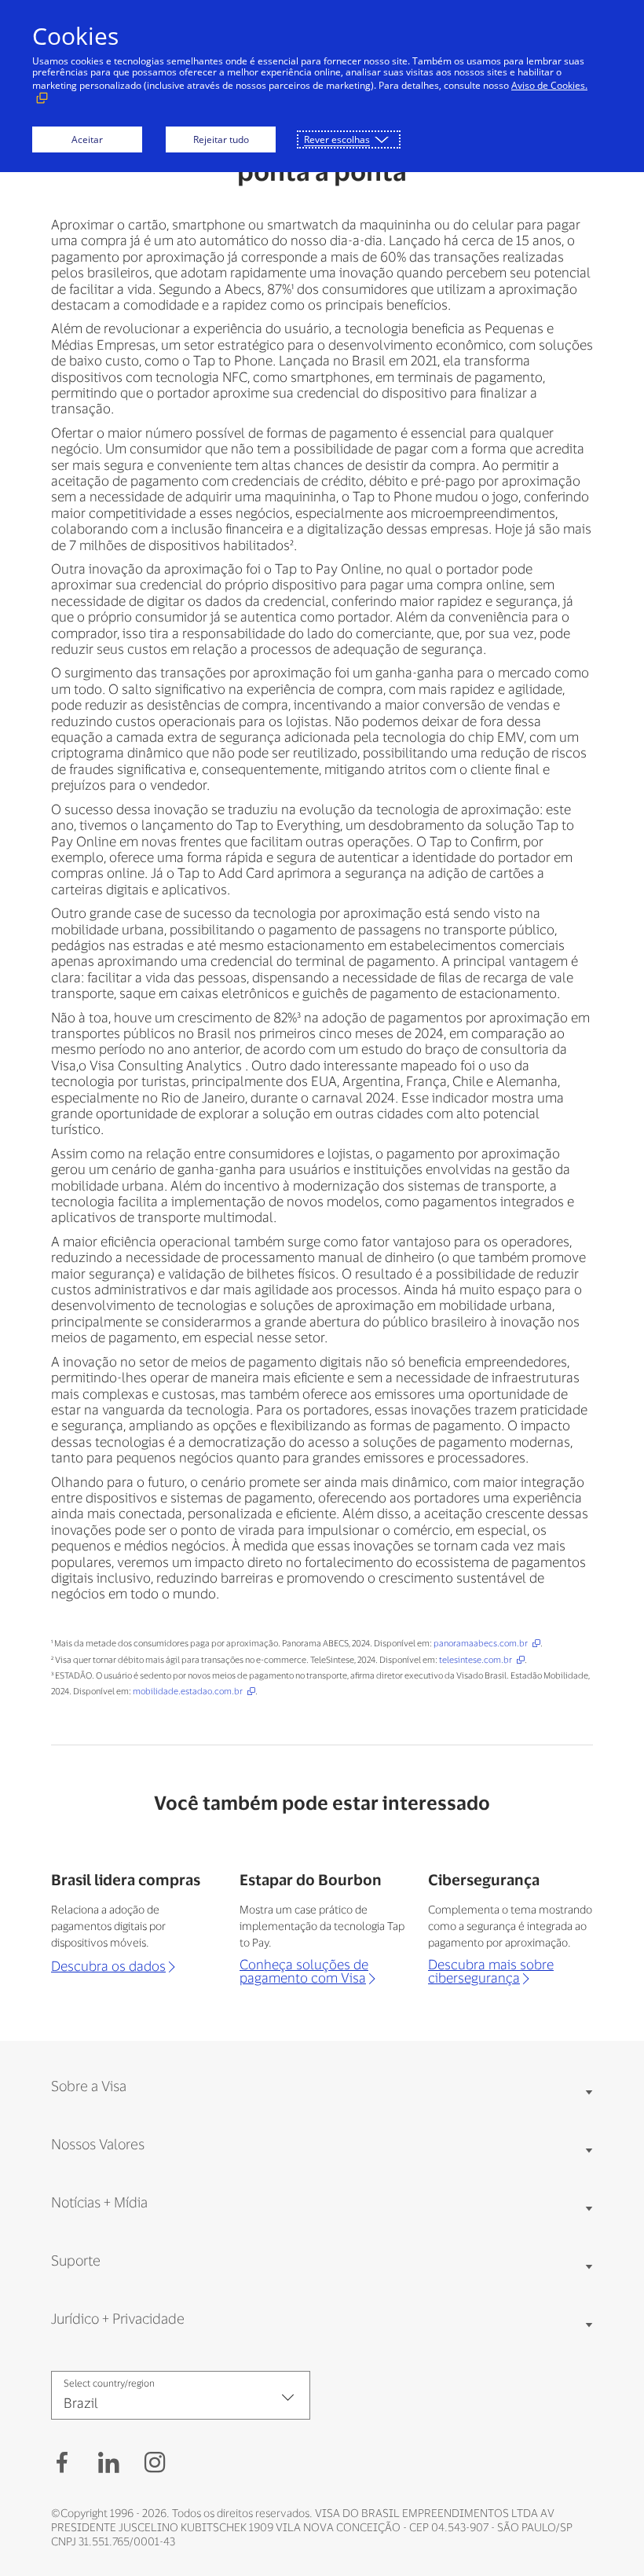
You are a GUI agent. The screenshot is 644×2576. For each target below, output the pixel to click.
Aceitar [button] (87, 139)
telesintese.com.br (476, 1659)
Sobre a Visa (89, 2086)
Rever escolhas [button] (337, 139)
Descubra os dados (108, 1966)
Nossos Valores (98, 2144)
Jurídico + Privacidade (118, 2318)
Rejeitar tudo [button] (221, 139)
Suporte (76, 2260)
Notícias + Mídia (99, 2202)
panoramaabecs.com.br (481, 1643)
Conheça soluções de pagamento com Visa (304, 1971)
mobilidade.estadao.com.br (188, 1691)
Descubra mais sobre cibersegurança (491, 1971)
